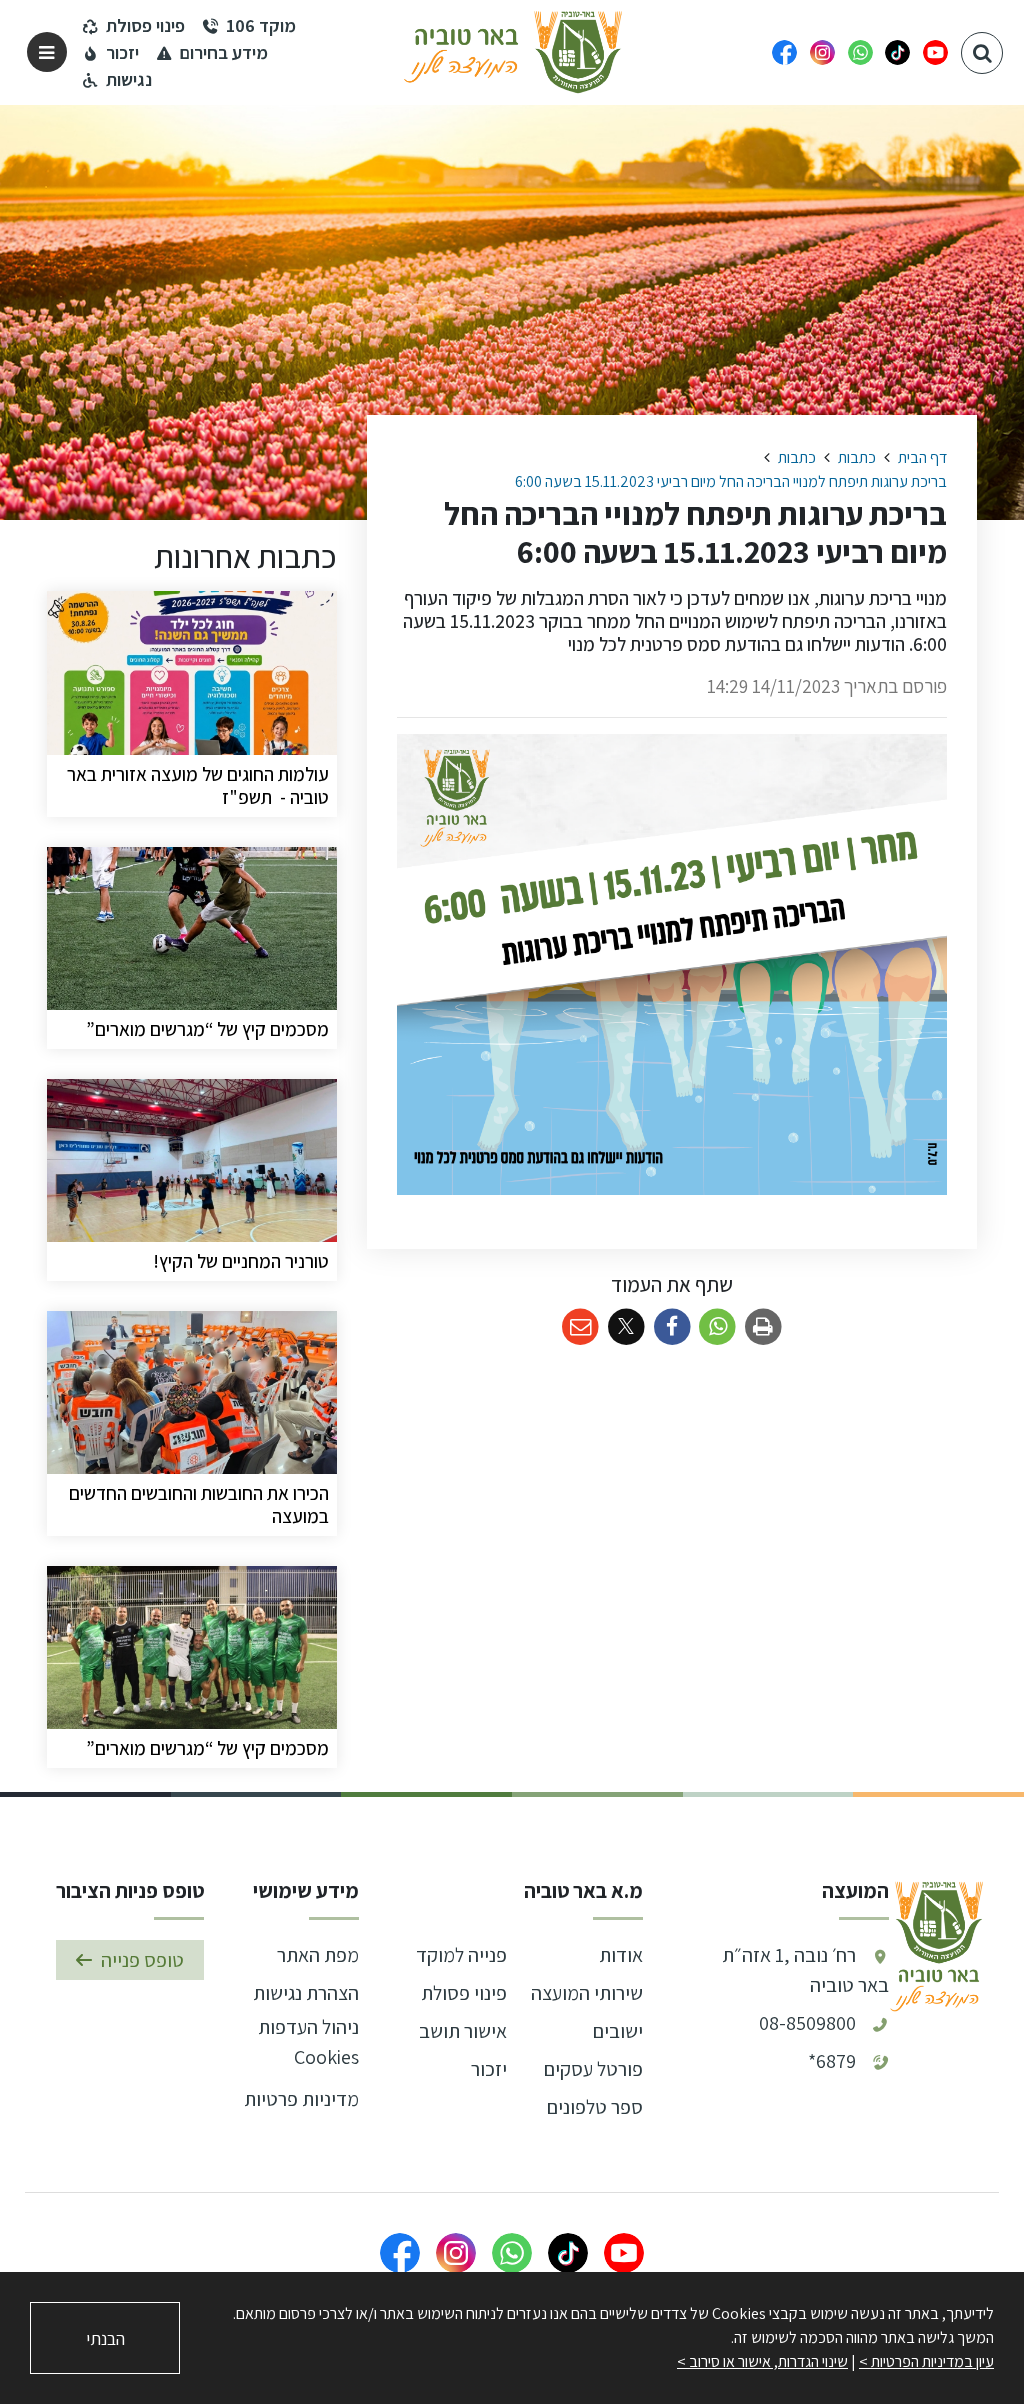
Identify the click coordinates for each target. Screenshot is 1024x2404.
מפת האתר (318, 1955)
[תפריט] (47, 52)
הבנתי (105, 2338)
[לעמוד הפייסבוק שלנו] (784, 52)
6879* (832, 2061)
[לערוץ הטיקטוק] (897, 52)
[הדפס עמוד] (763, 1327)
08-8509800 (807, 2023)
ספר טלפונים (595, 2107)
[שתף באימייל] (580, 1327)
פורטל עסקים (593, 2069)
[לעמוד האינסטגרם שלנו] (822, 52)
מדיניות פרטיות (301, 2099)
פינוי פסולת (464, 1993)
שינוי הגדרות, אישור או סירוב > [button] (762, 2361)
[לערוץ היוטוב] (935, 52)
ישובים (618, 2031)
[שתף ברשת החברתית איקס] (626, 1327)
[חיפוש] (982, 53)
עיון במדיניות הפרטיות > (926, 2361)
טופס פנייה (142, 1960)
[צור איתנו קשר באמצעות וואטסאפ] (860, 52)
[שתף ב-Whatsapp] (717, 1327)
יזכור (489, 2069)
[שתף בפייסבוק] (672, 1327)
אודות (621, 1955)
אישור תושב (463, 2031)
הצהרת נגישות (306, 1993)
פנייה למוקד (461, 1955)
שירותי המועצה (587, 1993)
